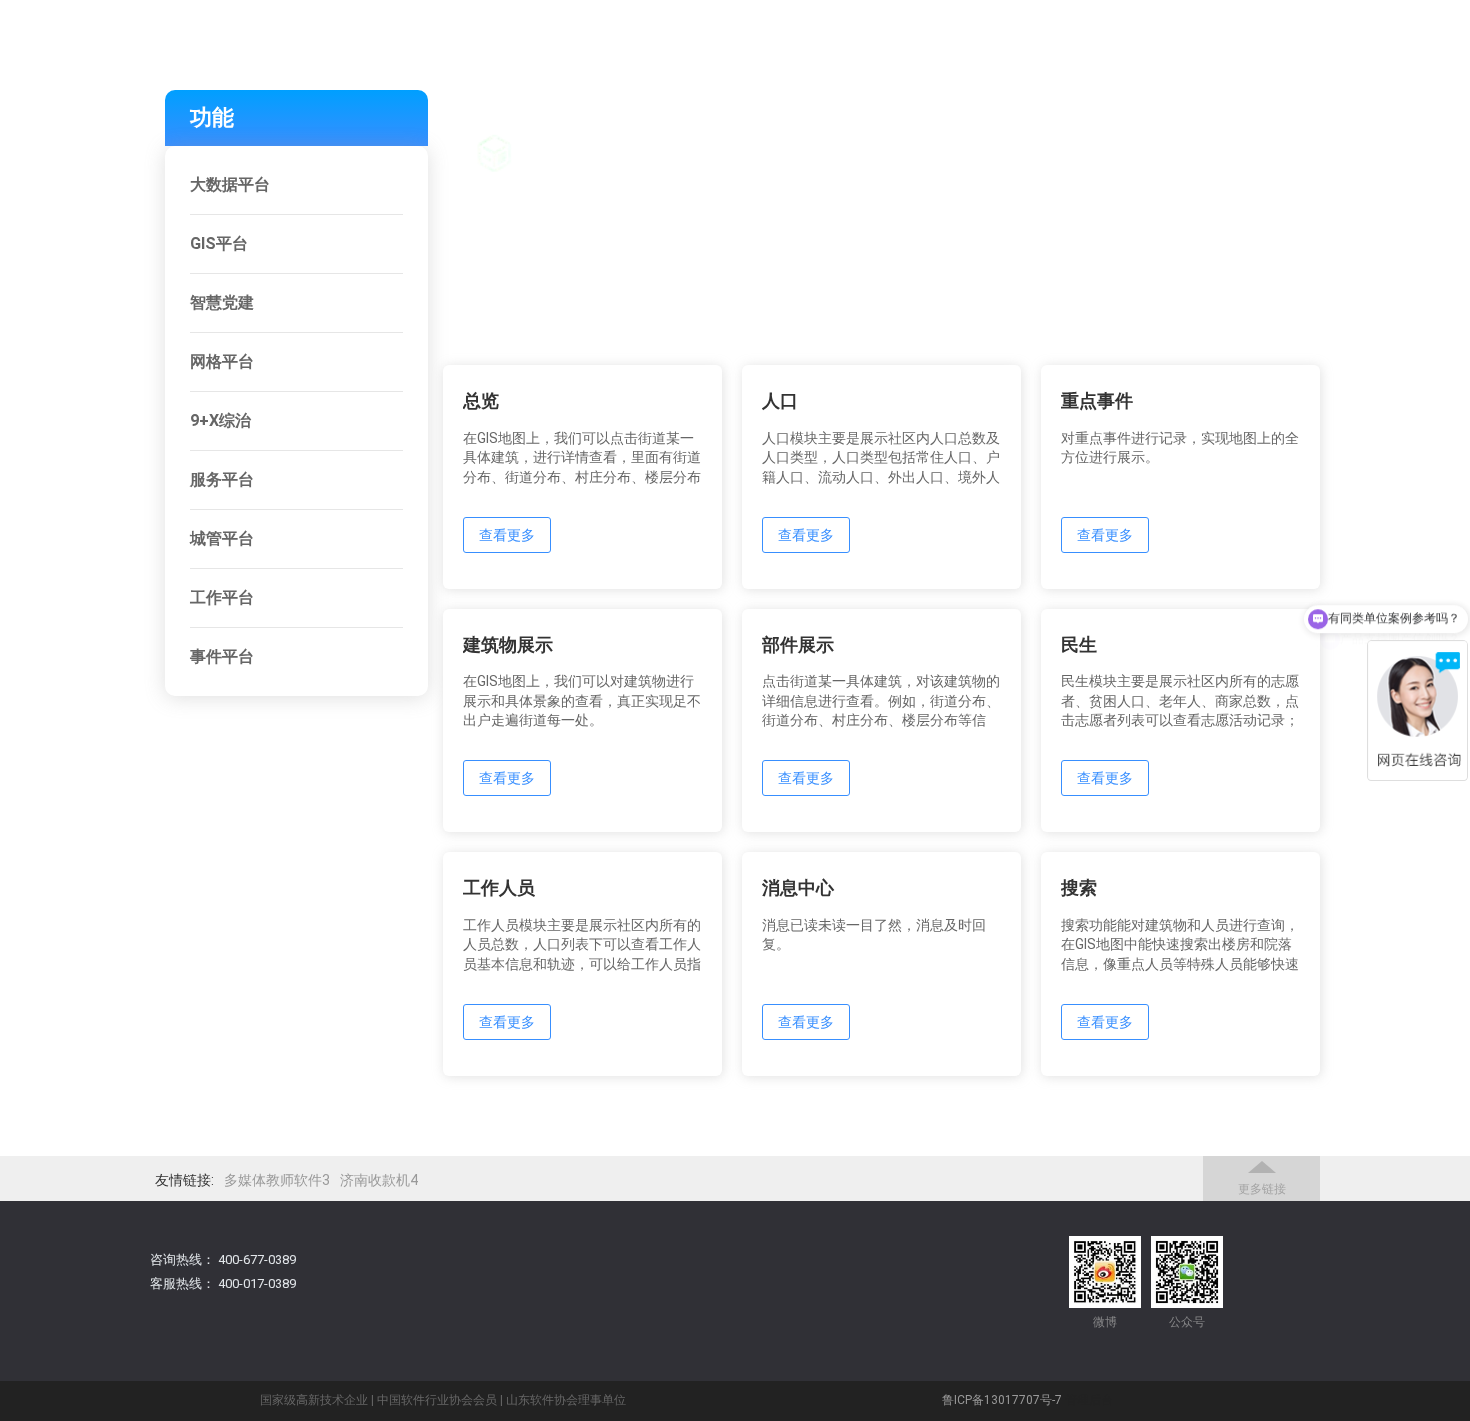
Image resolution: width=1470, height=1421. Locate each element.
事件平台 (222, 656)
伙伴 (1257, 127)
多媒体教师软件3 (277, 1180)
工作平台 (222, 597)
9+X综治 (220, 420)
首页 (957, 127)
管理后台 (1089, 1400)
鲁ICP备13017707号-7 (1002, 1400)
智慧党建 (222, 302)
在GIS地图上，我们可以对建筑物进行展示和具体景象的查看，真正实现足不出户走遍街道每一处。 (582, 700)
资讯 (1357, 127)
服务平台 (222, 479)
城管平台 (222, 538)
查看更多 (507, 535)
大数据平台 (230, 184)
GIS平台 (219, 243)
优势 (1157, 127)
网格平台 (222, 361)
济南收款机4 (379, 1180)
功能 (1057, 127)
